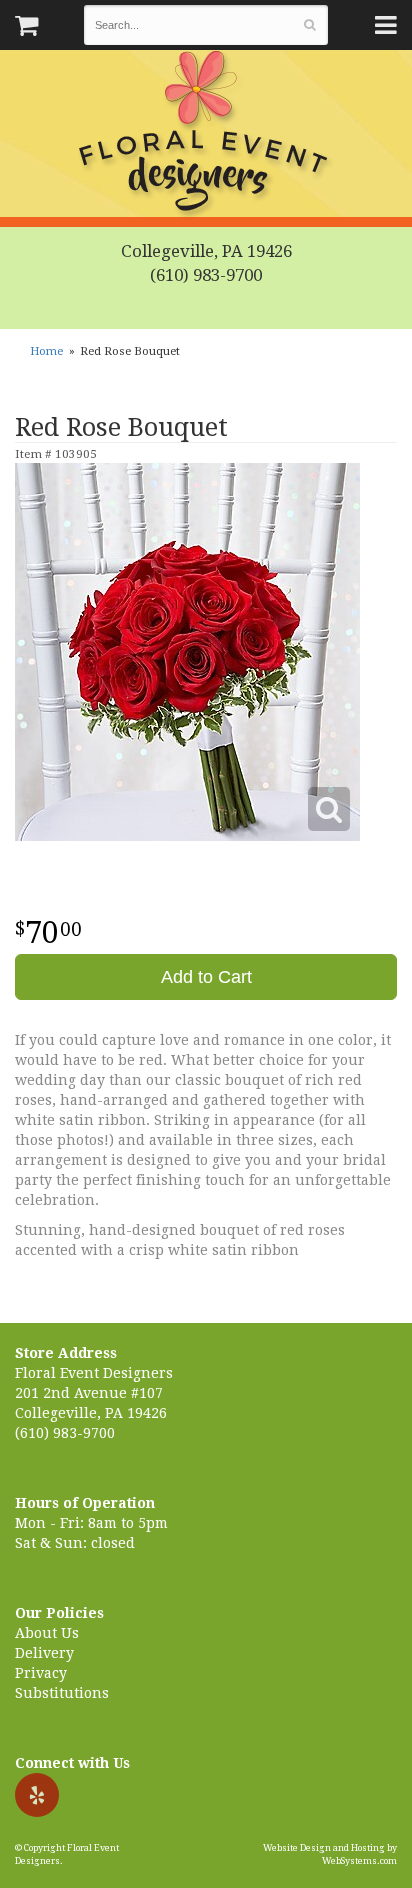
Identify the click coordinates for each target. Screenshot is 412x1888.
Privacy (41, 1673)
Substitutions (62, 1693)
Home (46, 351)
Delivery (44, 1653)
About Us (47, 1633)
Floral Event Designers (206, 135)
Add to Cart (206, 977)
